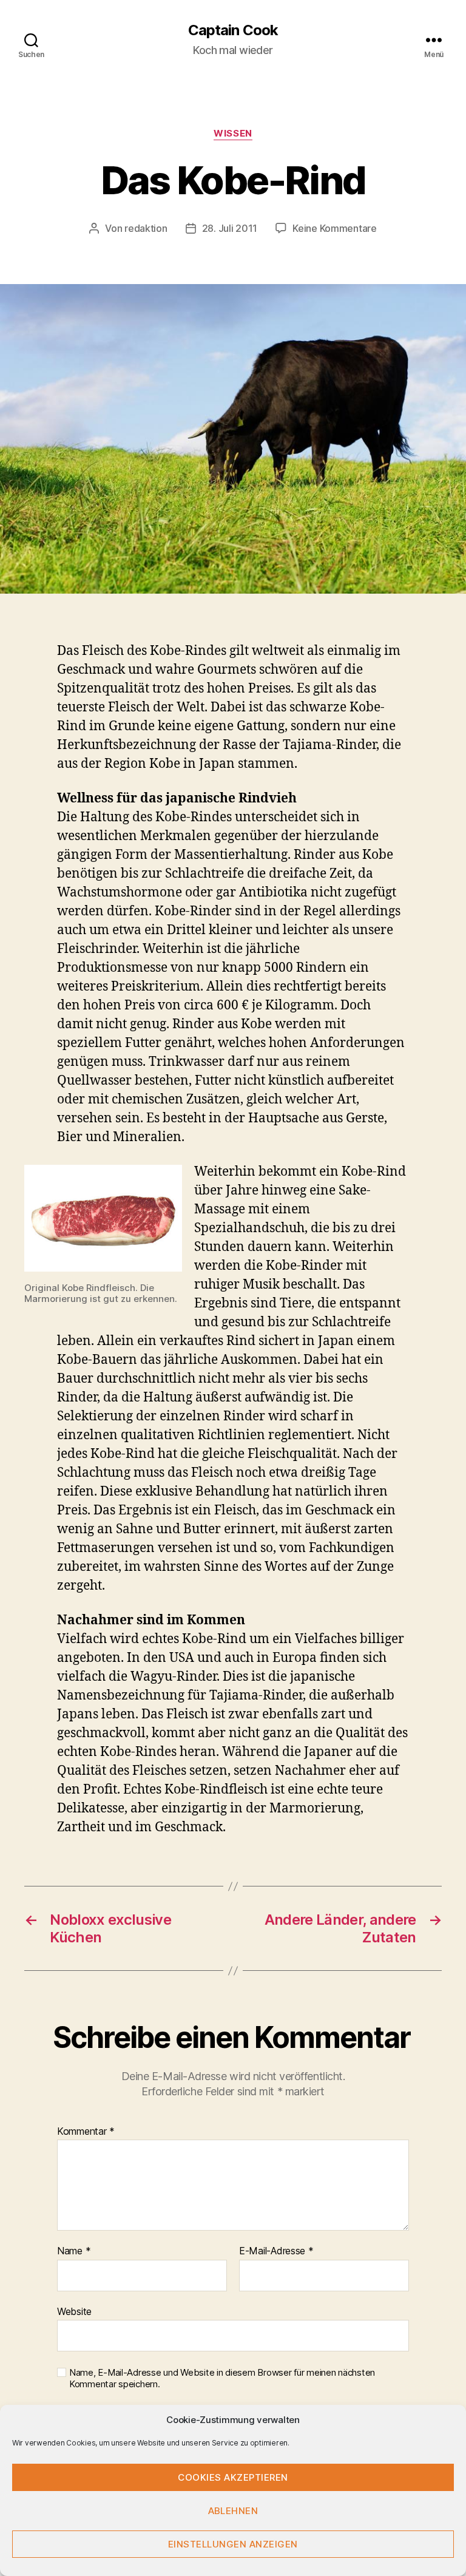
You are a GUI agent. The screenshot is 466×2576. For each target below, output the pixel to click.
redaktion (146, 228)
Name (74, 2251)
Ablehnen (233, 2511)
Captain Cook (233, 30)
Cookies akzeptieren (233, 2477)
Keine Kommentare (335, 228)
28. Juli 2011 (230, 228)
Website (74, 2311)
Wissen (233, 134)
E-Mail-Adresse (276, 2251)
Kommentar (86, 2132)
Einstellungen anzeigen (233, 2544)
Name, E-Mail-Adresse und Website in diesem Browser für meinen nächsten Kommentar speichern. (222, 2378)
